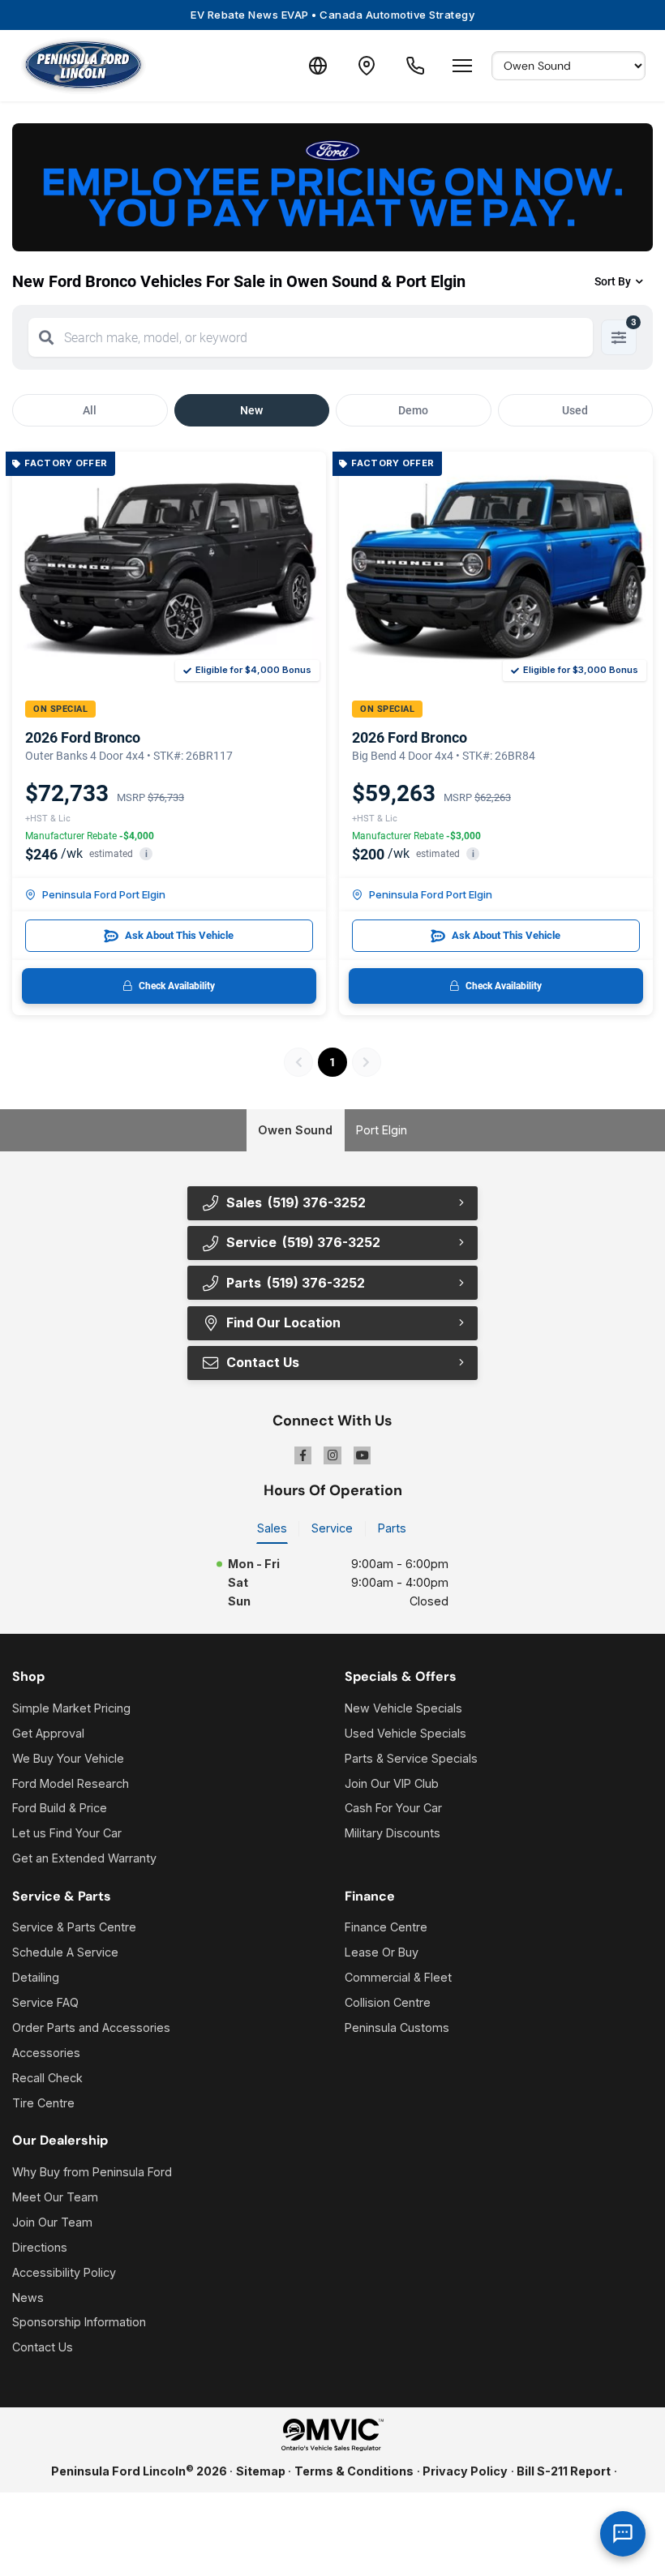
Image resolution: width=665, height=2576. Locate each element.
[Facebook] (303, 1455)
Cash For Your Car (393, 1808)
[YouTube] (363, 1455)
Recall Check (47, 2078)
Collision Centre (388, 2002)
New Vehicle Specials (403, 1708)
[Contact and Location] (367, 66)
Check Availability (177, 986)
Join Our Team (52, 2222)
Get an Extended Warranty (84, 1858)
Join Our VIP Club (392, 1783)
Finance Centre (386, 1927)
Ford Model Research (71, 1783)
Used (575, 410)
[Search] (46, 337)
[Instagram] (332, 1455)
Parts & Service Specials (411, 1758)
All (90, 410)
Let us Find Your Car (67, 1833)
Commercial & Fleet (398, 1977)
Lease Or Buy (382, 1952)
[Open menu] (462, 66)
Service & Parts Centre (74, 1927)
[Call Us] (415, 66)
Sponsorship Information (79, 2322)
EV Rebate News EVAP (332, 15)
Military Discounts (393, 1833)
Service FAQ (45, 2002)
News (28, 2297)
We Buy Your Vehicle (68, 1758)
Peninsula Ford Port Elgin (104, 894)
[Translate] (318, 66)
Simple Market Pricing (71, 1708)
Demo (413, 410)
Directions (40, 2247)
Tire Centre (43, 2103)
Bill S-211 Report (564, 2471)
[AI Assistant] (623, 2534)
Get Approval (48, 1733)
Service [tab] (332, 1528)
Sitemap (261, 2471)
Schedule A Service (65, 1952)
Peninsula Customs (397, 2027)
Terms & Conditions (354, 2471)
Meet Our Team (55, 2197)
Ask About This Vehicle (179, 935)
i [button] (146, 854)
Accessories (46, 2053)
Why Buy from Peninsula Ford (92, 2172)
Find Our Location (283, 1322)
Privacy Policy (465, 2471)
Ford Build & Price (60, 1808)
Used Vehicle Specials (405, 1733)
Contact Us (43, 2347)
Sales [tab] (272, 1528)
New (251, 410)
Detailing (36, 1977)
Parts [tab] (392, 1528)
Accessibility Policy (64, 2272)
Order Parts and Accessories (91, 2027)
